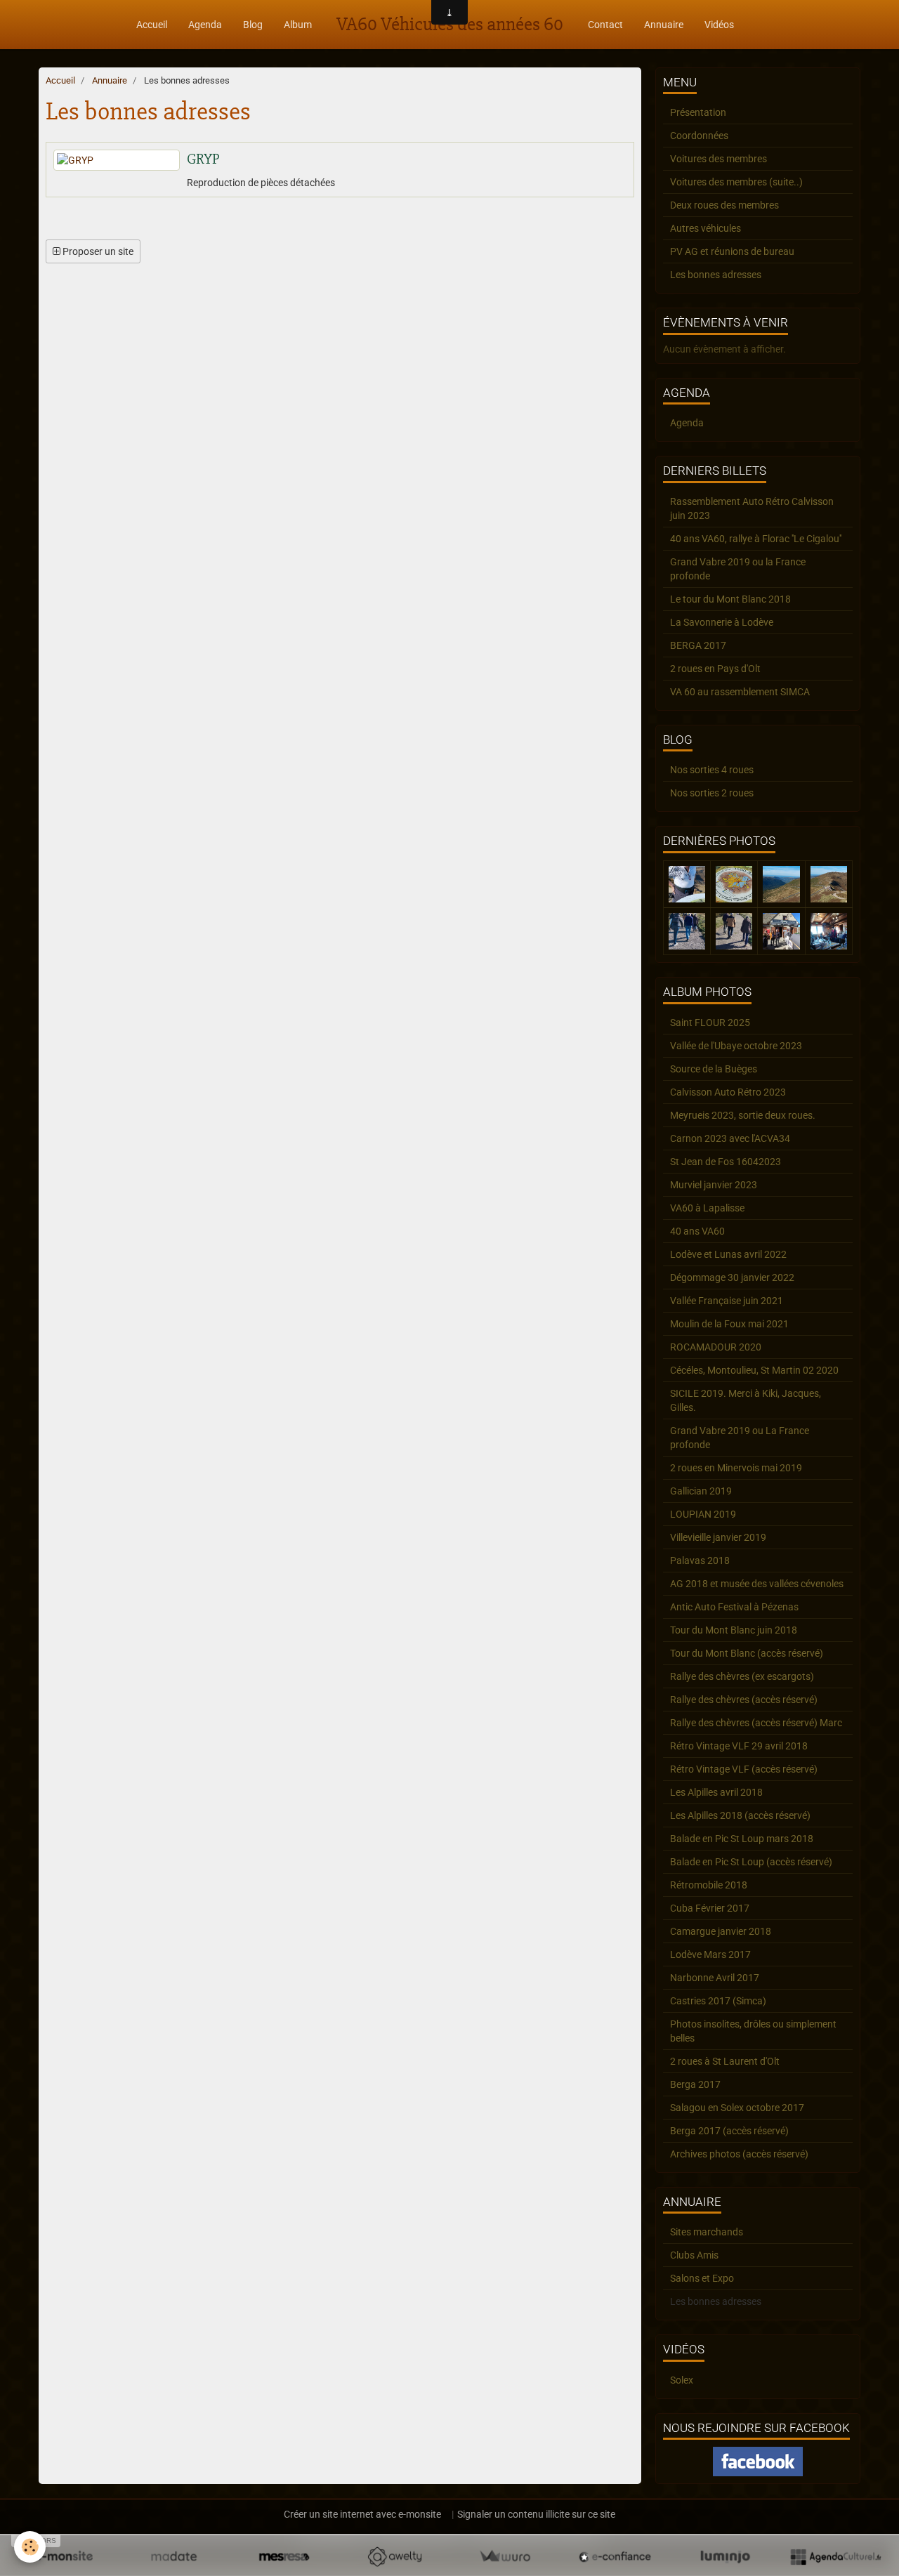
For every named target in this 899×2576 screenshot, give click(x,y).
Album (298, 25)
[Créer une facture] (505, 2556)
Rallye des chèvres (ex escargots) (742, 1676)
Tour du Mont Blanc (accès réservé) (747, 1653)
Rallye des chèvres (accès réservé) (744, 1700)
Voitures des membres (718, 159)
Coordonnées (699, 136)
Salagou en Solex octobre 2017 (737, 2108)
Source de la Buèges (714, 1069)
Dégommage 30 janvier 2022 (732, 1277)
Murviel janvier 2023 (714, 1185)
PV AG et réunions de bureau (732, 251)
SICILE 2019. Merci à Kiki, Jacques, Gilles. (746, 1400)
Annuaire (664, 25)
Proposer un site (97, 251)
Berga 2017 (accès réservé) (729, 2131)
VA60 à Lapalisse (707, 1208)
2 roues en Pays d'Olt (715, 669)
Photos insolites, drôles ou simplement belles (753, 2031)
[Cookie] (30, 2547)
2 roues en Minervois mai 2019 (736, 1468)
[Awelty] (394, 2556)
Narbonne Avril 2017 (715, 1978)
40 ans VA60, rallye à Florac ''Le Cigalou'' (756, 539)
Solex (682, 2380)
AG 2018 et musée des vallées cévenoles (757, 1584)
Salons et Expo (702, 2278)
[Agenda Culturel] (835, 2556)
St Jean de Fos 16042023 (726, 1162)
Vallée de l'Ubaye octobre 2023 (736, 1046)
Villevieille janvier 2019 (718, 1537)
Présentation (698, 112)
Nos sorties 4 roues (712, 770)
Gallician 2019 (701, 1491)
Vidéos (719, 25)
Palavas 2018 (700, 1560)
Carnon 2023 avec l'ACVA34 (730, 1138)
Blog (253, 25)
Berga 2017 (695, 2084)
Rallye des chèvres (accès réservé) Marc (756, 1723)
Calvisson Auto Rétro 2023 (728, 1092)
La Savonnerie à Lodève (722, 622)
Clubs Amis (694, 2255)
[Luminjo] (725, 2556)
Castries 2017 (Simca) (718, 2001)
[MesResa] (284, 2556)
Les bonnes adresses (716, 275)
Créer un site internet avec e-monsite (362, 2514)
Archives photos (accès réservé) (739, 2154)
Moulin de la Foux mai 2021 (729, 1324)
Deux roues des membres (724, 205)
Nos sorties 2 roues (712, 793)
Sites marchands (707, 2232)
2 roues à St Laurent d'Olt (725, 2061)
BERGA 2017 (698, 645)
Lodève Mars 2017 (710, 1954)
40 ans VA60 (697, 1231)
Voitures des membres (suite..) (736, 182)
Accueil (152, 25)
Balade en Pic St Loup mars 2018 (742, 1839)
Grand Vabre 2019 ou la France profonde (738, 569)
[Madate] (174, 2556)
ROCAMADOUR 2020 (716, 1347)
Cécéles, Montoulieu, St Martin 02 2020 (754, 1370)
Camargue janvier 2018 (721, 1931)
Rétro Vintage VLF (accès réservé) (744, 1769)
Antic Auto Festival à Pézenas (734, 1607)
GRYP (203, 159)
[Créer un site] (64, 2556)
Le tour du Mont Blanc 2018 (730, 599)
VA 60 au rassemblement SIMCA (740, 692)
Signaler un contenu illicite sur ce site (536, 2514)
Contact (605, 25)
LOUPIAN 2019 (703, 1514)
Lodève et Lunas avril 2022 (728, 1254)
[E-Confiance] (615, 2556)
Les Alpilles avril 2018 (716, 1792)
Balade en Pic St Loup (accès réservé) (751, 1862)
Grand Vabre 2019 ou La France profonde (740, 1438)
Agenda (205, 25)
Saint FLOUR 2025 (710, 1023)
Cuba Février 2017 (710, 1908)
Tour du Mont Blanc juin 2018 (734, 1630)
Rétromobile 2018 (709, 1885)
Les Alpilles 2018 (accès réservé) (740, 1815)
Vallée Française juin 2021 (727, 1301)
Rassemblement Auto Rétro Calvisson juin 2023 (752, 508)
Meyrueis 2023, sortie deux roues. (743, 1115)
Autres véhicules (706, 228)
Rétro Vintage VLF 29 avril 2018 (739, 1746)
